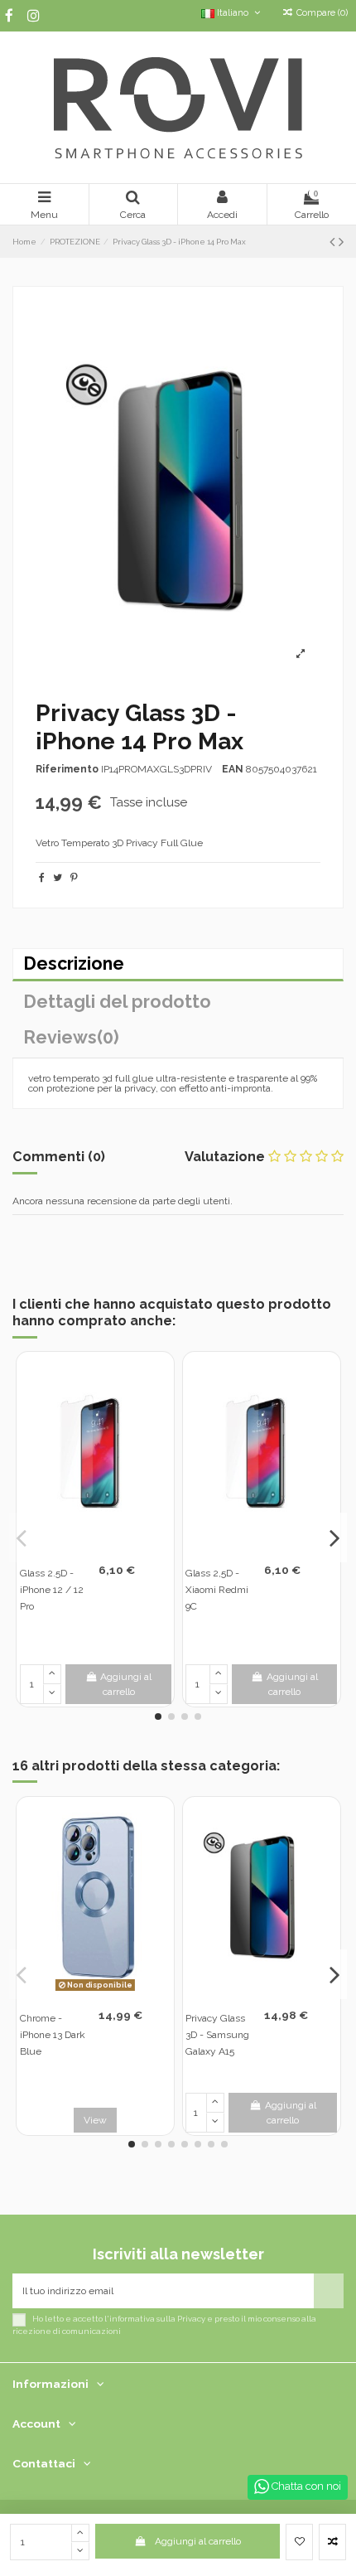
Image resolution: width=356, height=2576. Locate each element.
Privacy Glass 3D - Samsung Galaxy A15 (217, 2035)
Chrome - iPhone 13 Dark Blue (53, 2035)
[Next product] (341, 242)
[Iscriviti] (329, 2291)
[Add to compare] (332, 2542)
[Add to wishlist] (299, 2542)
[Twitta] (58, 878)
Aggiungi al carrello (198, 2541)
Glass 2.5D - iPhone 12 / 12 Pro (52, 1590)
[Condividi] (42, 878)
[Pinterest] (74, 878)
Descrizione (74, 964)
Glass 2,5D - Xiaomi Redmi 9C (217, 1590)
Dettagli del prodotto (117, 1002)
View (95, 2120)
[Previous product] (334, 242)
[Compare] (105, 1546)
